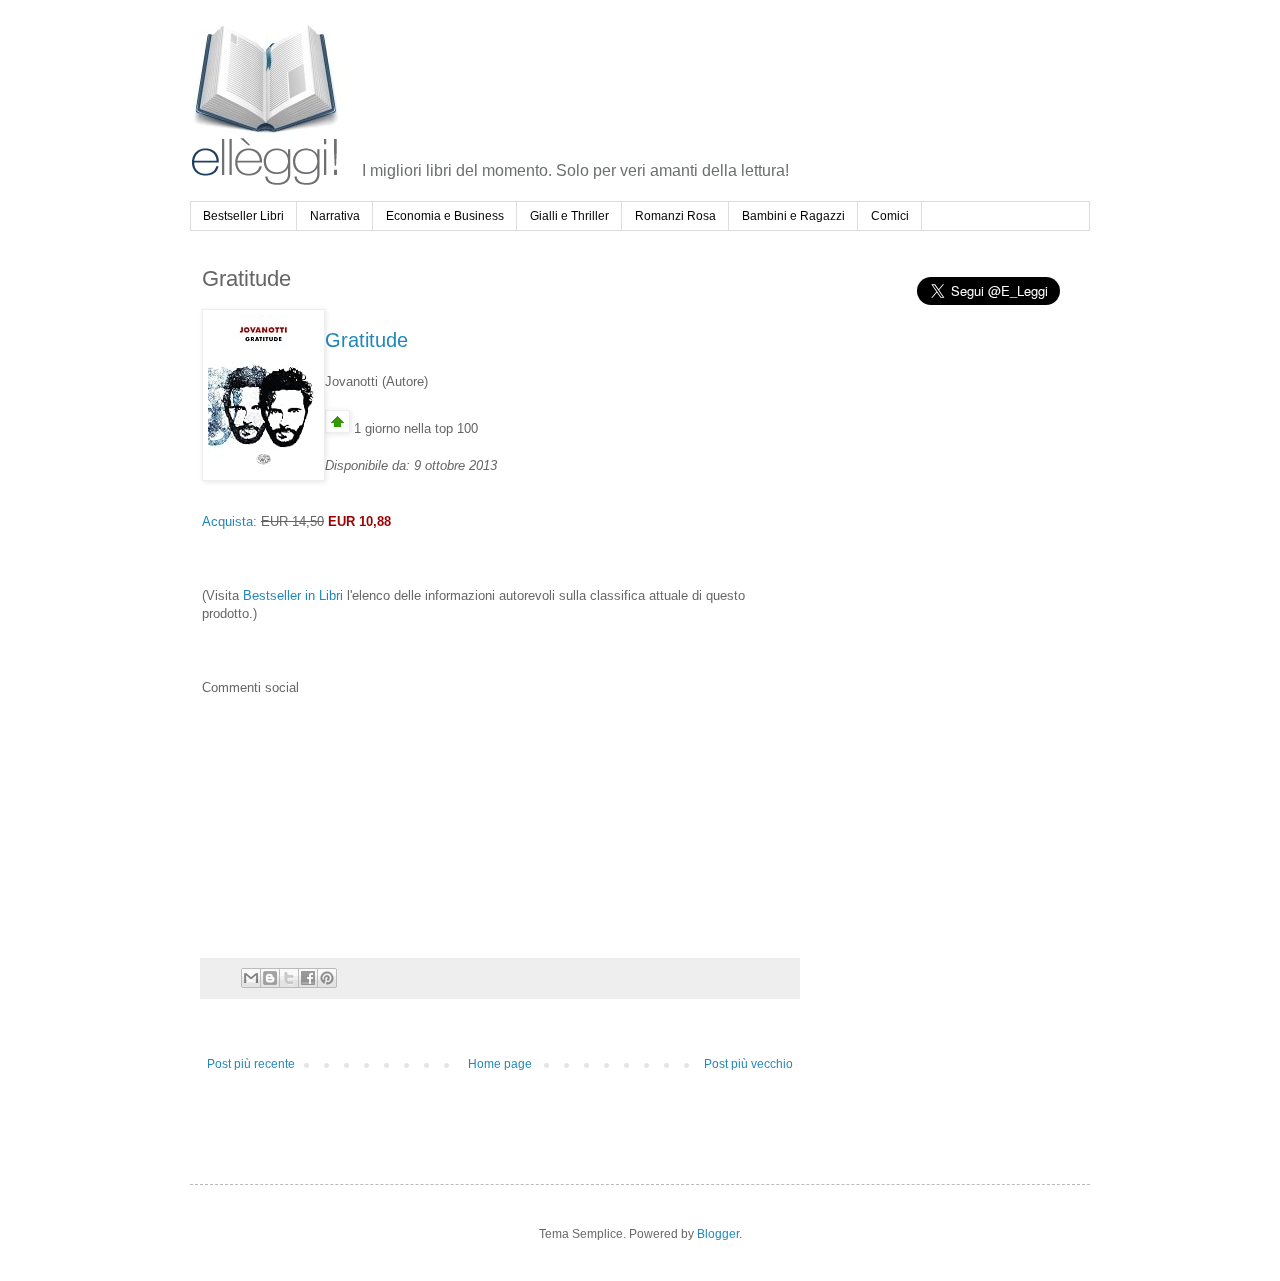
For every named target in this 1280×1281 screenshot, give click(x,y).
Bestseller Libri (243, 216)
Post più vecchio (748, 1064)
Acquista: (229, 521)
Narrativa (335, 216)
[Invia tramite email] (251, 978)
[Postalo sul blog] (270, 978)
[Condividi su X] (289, 978)
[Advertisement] (727, 74)
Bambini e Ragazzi (793, 216)
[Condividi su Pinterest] (327, 978)
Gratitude (366, 340)
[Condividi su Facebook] (308, 978)
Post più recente (251, 1064)
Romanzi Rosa (675, 216)
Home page (500, 1064)
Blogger (718, 1234)
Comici (890, 216)
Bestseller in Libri (293, 595)
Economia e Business (445, 216)
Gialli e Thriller (569, 216)
